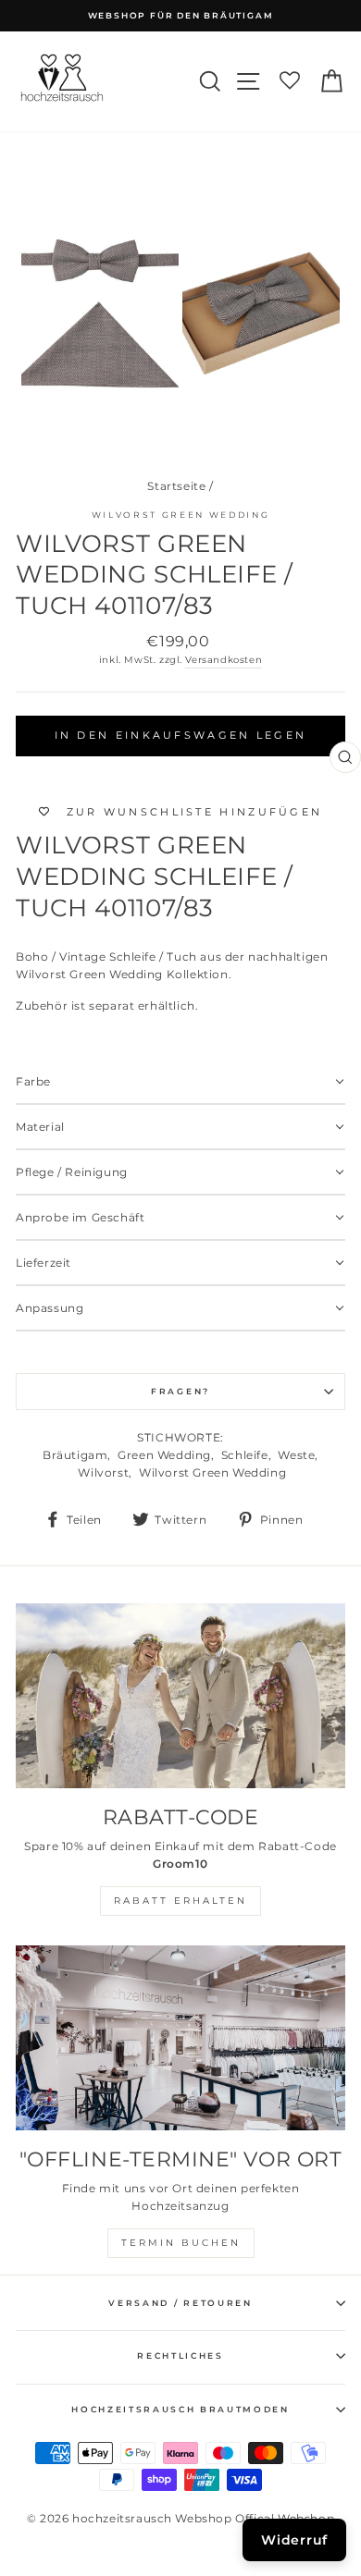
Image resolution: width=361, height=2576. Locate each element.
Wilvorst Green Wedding (181, 515)
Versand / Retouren (180, 2303)
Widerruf (294, 2540)
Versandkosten (224, 660)
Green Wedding (164, 1455)
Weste (296, 1455)
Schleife (245, 1455)
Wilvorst (103, 1472)
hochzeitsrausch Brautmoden (180, 2409)
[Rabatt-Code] (180, 1696)
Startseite (176, 486)
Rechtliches (180, 2355)
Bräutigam (75, 1455)
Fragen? (180, 1391)
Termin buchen (181, 2243)
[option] (180, 16)
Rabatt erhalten (180, 1901)
